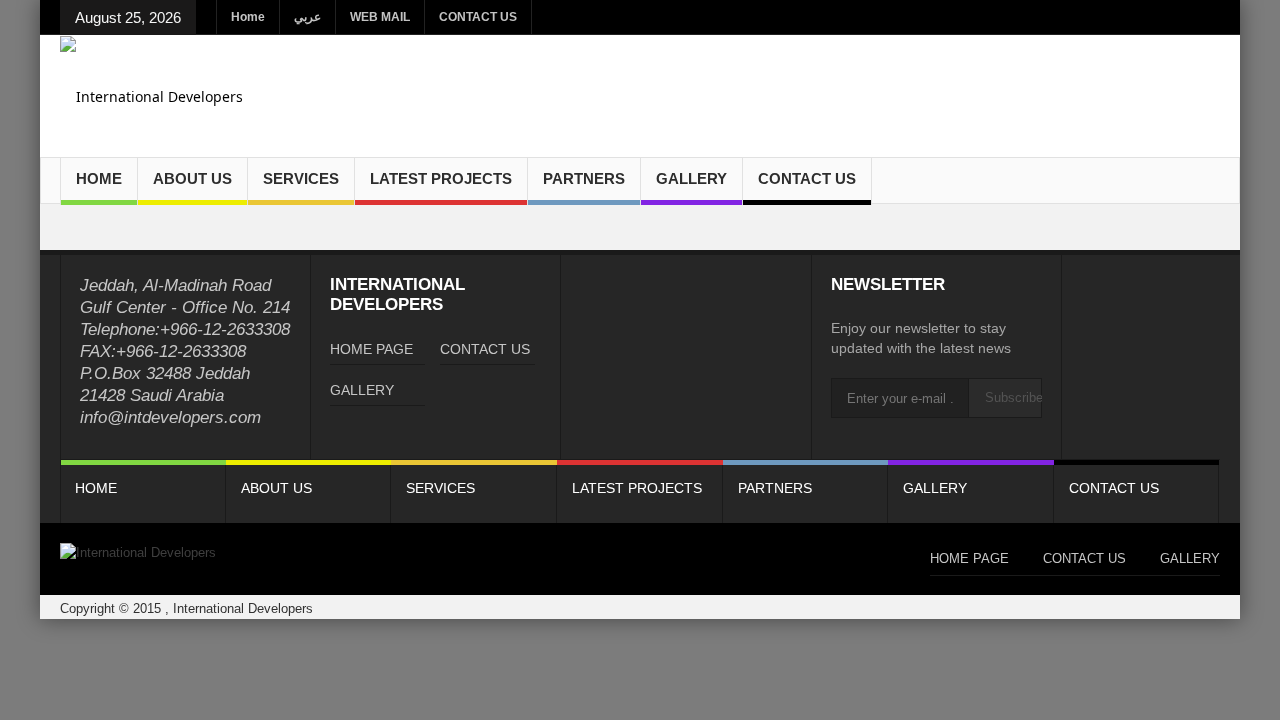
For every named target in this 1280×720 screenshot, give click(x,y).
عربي (307, 17)
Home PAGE (371, 349)
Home (248, 17)
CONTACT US (478, 17)
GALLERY (691, 178)
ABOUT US (192, 178)
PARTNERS (584, 178)
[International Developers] (151, 95)
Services (301, 178)
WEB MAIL (380, 17)
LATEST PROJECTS (441, 178)
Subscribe (1013, 397)
